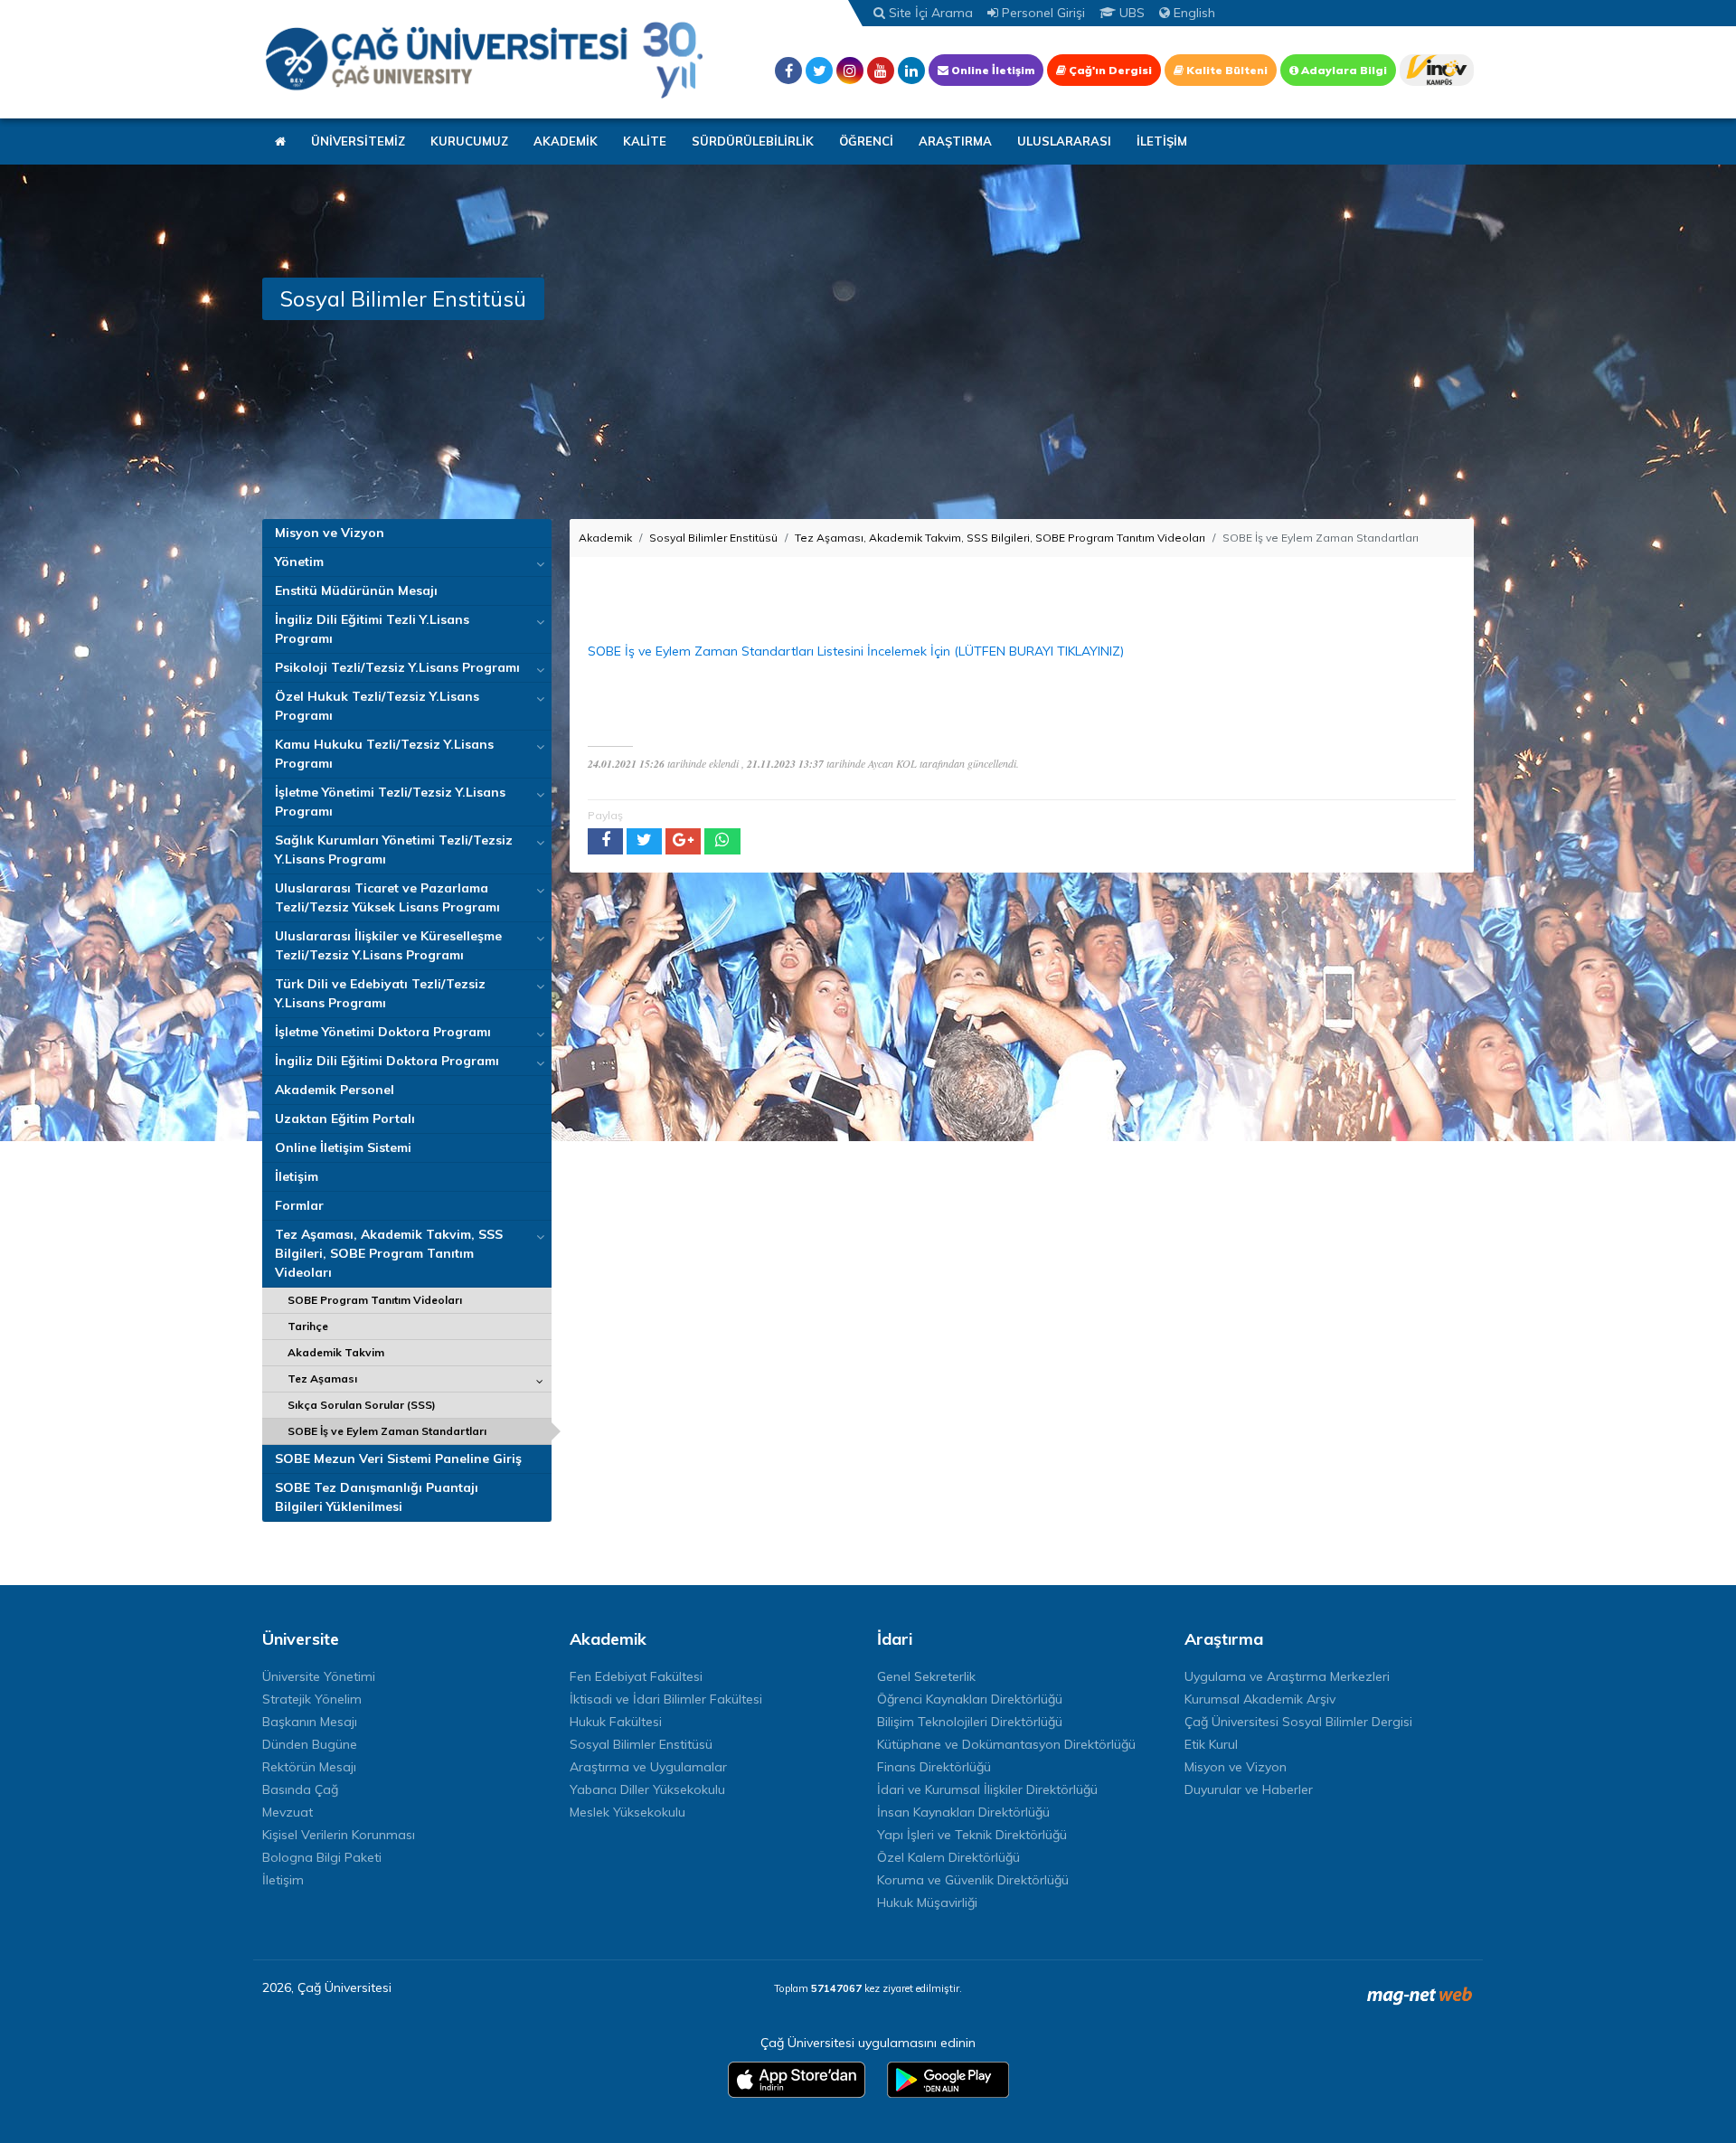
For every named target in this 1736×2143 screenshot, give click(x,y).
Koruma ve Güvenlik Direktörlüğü (973, 1880)
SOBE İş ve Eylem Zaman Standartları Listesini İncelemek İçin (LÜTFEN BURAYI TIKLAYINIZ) (856, 651)
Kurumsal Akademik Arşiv (1260, 1699)
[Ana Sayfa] (484, 59)
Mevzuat (288, 1812)
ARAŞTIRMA (955, 141)
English (1193, 13)
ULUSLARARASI (1064, 141)
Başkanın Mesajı (310, 1722)
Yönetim (299, 562)
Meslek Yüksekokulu (627, 1812)
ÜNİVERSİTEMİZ (358, 141)
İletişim (297, 1176)
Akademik (605, 538)
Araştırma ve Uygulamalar (648, 1767)
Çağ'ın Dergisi (1109, 70)
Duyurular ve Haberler (1249, 1789)
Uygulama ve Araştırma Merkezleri (1287, 1676)
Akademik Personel (335, 1090)
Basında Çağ (300, 1789)
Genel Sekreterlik (926, 1676)
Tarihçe (308, 1326)
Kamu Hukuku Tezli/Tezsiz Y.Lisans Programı (384, 754)
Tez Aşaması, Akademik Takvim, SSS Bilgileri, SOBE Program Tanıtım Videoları (389, 1253)
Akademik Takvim (336, 1352)
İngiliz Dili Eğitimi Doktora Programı (387, 1061)
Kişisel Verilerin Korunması (339, 1835)
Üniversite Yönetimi (319, 1676)
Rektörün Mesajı (309, 1767)
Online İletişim (991, 70)
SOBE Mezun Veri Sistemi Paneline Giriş (398, 1459)
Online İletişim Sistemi (343, 1147)
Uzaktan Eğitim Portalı (345, 1119)
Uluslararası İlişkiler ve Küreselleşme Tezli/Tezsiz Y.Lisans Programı (388, 945)
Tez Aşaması (322, 1378)
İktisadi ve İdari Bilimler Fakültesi (666, 1699)
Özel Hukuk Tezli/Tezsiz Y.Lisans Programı (377, 706)
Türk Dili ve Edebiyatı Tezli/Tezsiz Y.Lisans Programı (380, 993)
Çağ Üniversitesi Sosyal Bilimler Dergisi (1298, 1722)
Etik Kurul (1211, 1744)
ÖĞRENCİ (866, 141)
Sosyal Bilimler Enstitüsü (713, 538)
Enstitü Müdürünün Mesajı (356, 590)
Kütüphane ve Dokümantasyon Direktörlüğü (1006, 1744)
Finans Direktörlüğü (934, 1767)
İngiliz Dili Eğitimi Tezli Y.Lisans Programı (372, 629)
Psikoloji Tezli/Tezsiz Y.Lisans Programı (397, 667)
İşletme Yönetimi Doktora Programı (383, 1032)
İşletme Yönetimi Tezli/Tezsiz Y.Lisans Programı (390, 802)
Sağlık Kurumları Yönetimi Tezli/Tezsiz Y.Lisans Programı (394, 850)
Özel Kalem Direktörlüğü (948, 1857)
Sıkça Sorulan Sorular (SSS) (362, 1405)
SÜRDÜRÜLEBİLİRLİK (753, 141)
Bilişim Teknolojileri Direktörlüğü (970, 1722)
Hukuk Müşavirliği (927, 1902)
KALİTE (645, 141)
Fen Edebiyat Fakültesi (636, 1676)
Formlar (299, 1205)
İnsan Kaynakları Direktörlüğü (963, 1812)
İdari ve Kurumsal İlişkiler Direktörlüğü (987, 1789)
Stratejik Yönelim (312, 1699)
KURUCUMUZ (469, 141)
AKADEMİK (566, 141)
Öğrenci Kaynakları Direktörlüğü (970, 1699)
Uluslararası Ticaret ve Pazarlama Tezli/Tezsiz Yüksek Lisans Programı (387, 897)
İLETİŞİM (1162, 141)
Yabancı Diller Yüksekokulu (647, 1789)
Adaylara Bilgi (1343, 70)
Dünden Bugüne (310, 1744)
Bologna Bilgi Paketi (322, 1857)
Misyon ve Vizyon (330, 533)
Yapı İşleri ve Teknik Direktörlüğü (972, 1835)
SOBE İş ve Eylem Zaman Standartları (387, 1431)
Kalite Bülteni (1226, 70)
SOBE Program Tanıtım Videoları (375, 1300)
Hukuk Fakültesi (616, 1722)
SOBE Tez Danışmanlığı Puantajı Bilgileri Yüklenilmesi (377, 1497)
